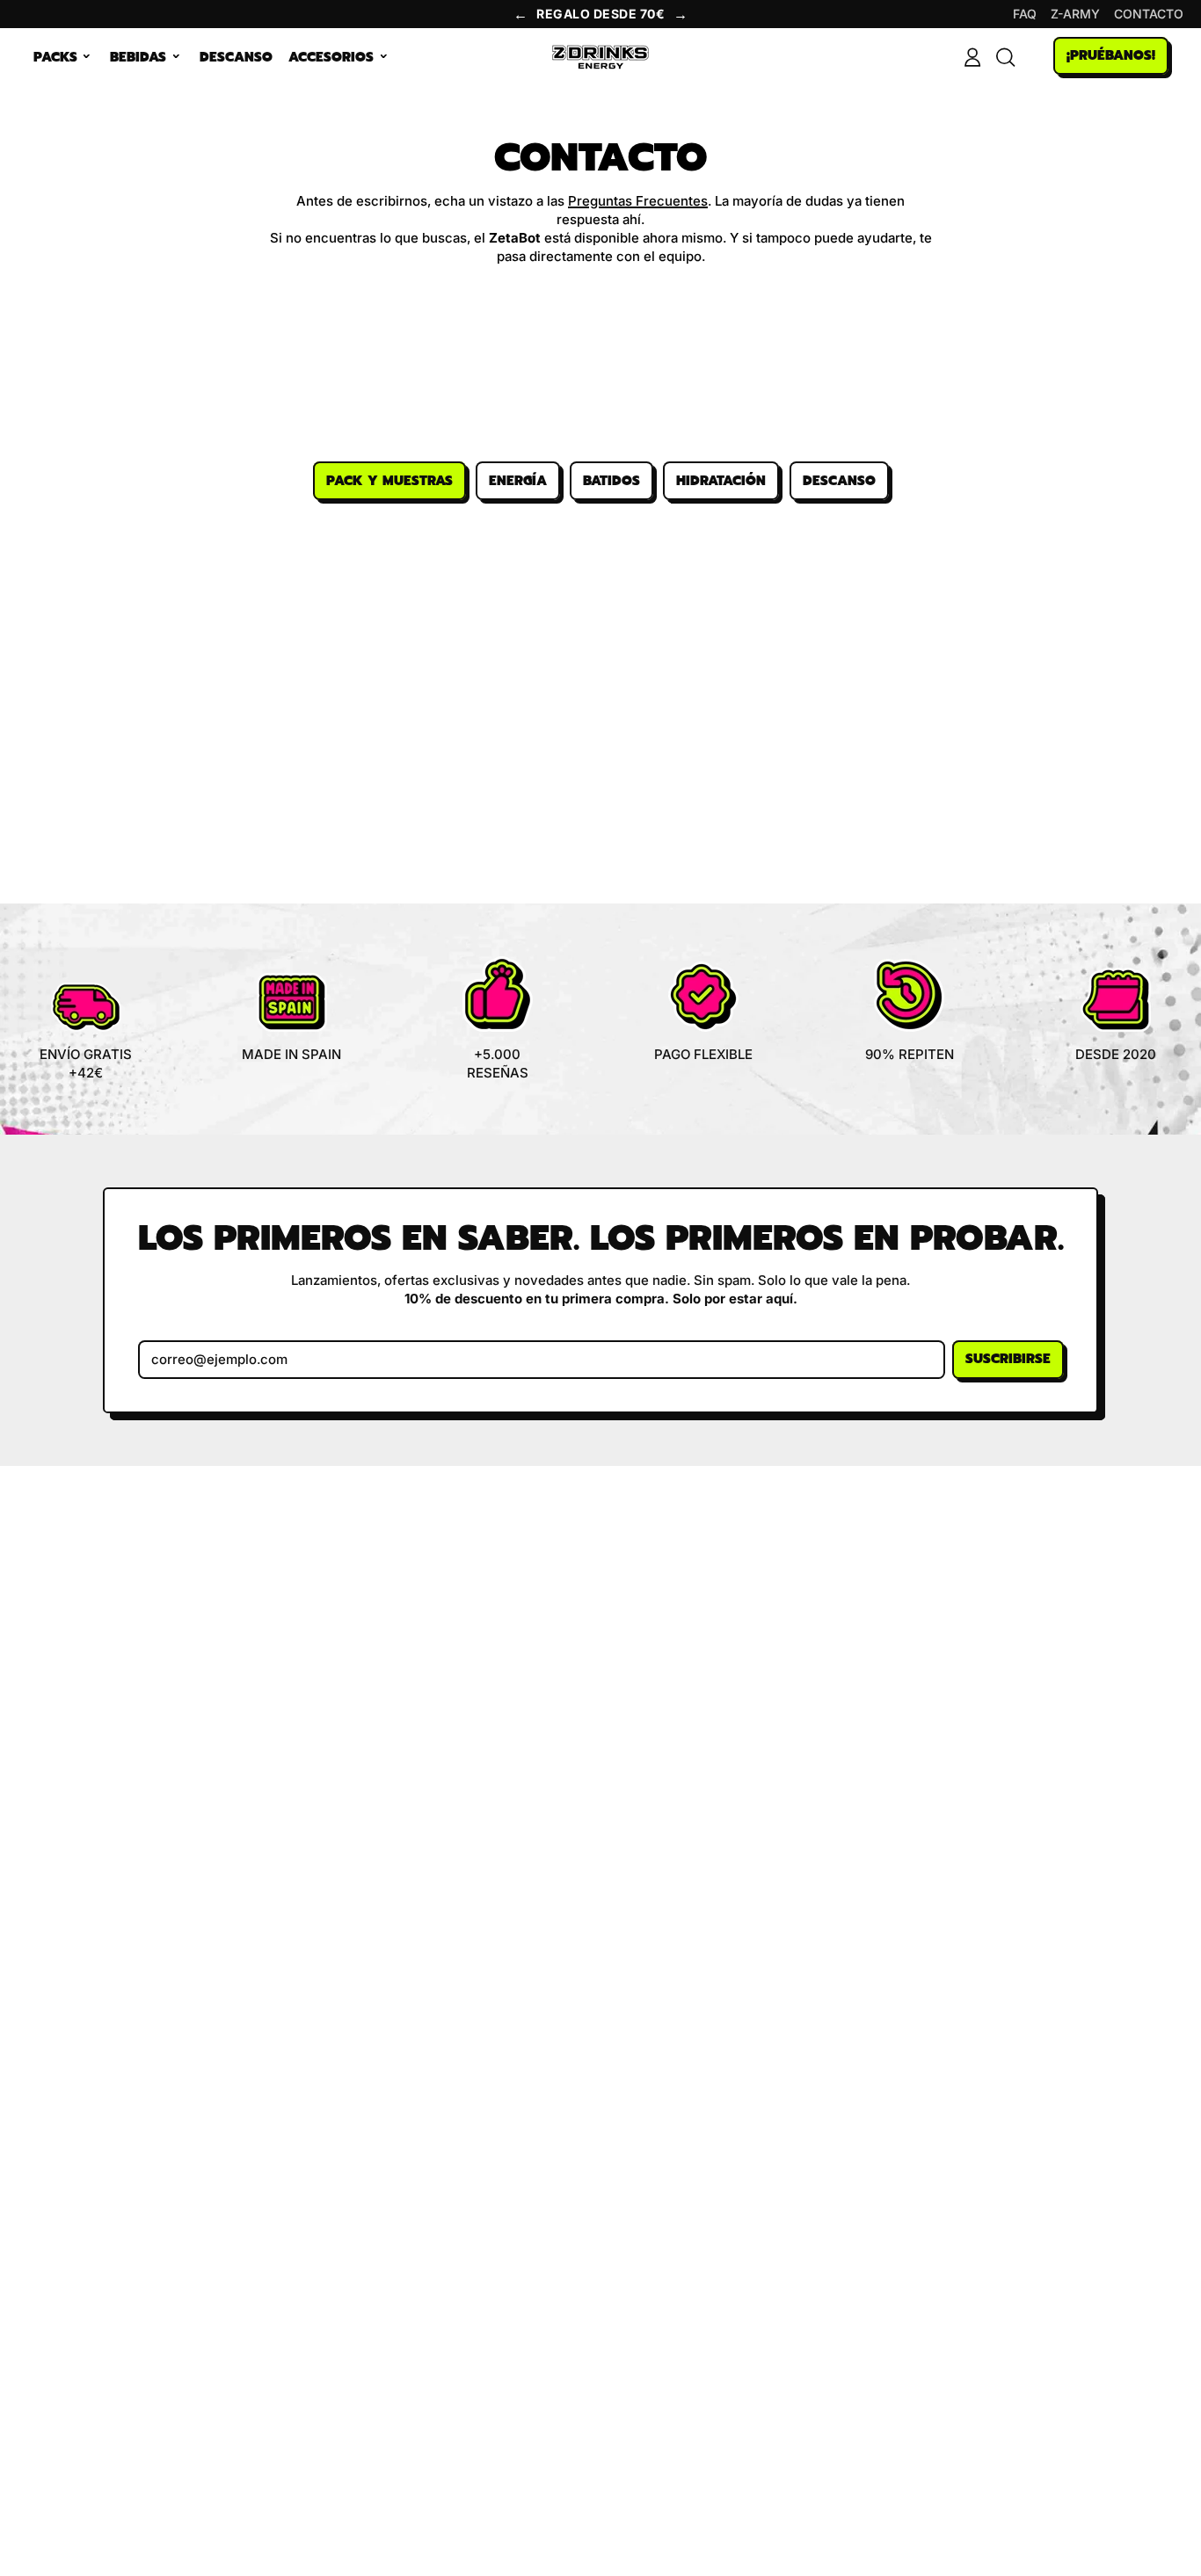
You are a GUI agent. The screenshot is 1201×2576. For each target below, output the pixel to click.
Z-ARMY (1075, 14)
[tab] (389, 481)
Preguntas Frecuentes (638, 201)
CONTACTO (1149, 14)
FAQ (1025, 14)
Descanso (236, 57)
